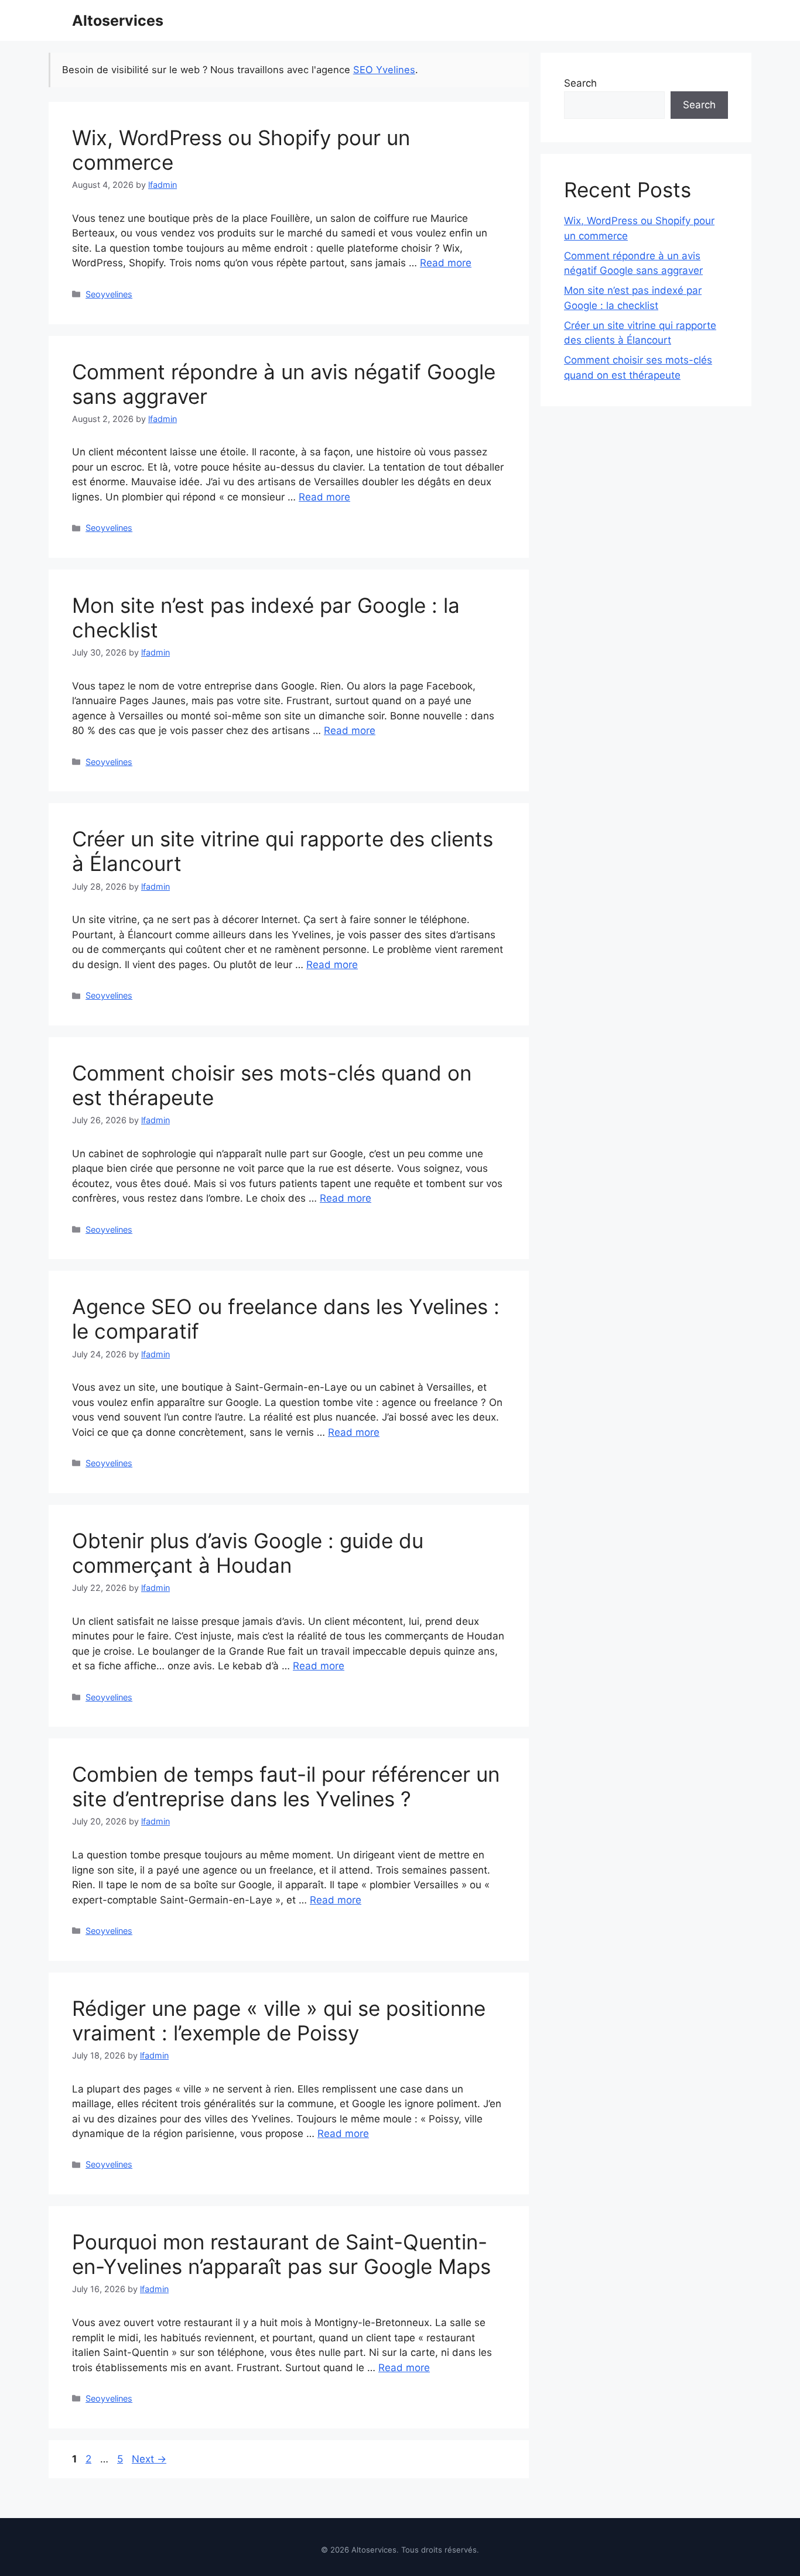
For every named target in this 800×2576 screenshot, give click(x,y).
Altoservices (118, 20)
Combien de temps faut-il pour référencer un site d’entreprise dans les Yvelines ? (286, 1786)
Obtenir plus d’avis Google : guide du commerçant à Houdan (248, 1553)
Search (580, 83)
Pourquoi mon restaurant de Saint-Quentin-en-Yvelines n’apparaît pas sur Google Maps (281, 2254)
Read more (446, 263)
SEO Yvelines (384, 70)
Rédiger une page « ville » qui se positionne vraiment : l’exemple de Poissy (279, 2021)
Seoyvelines (109, 294)
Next (149, 2459)
